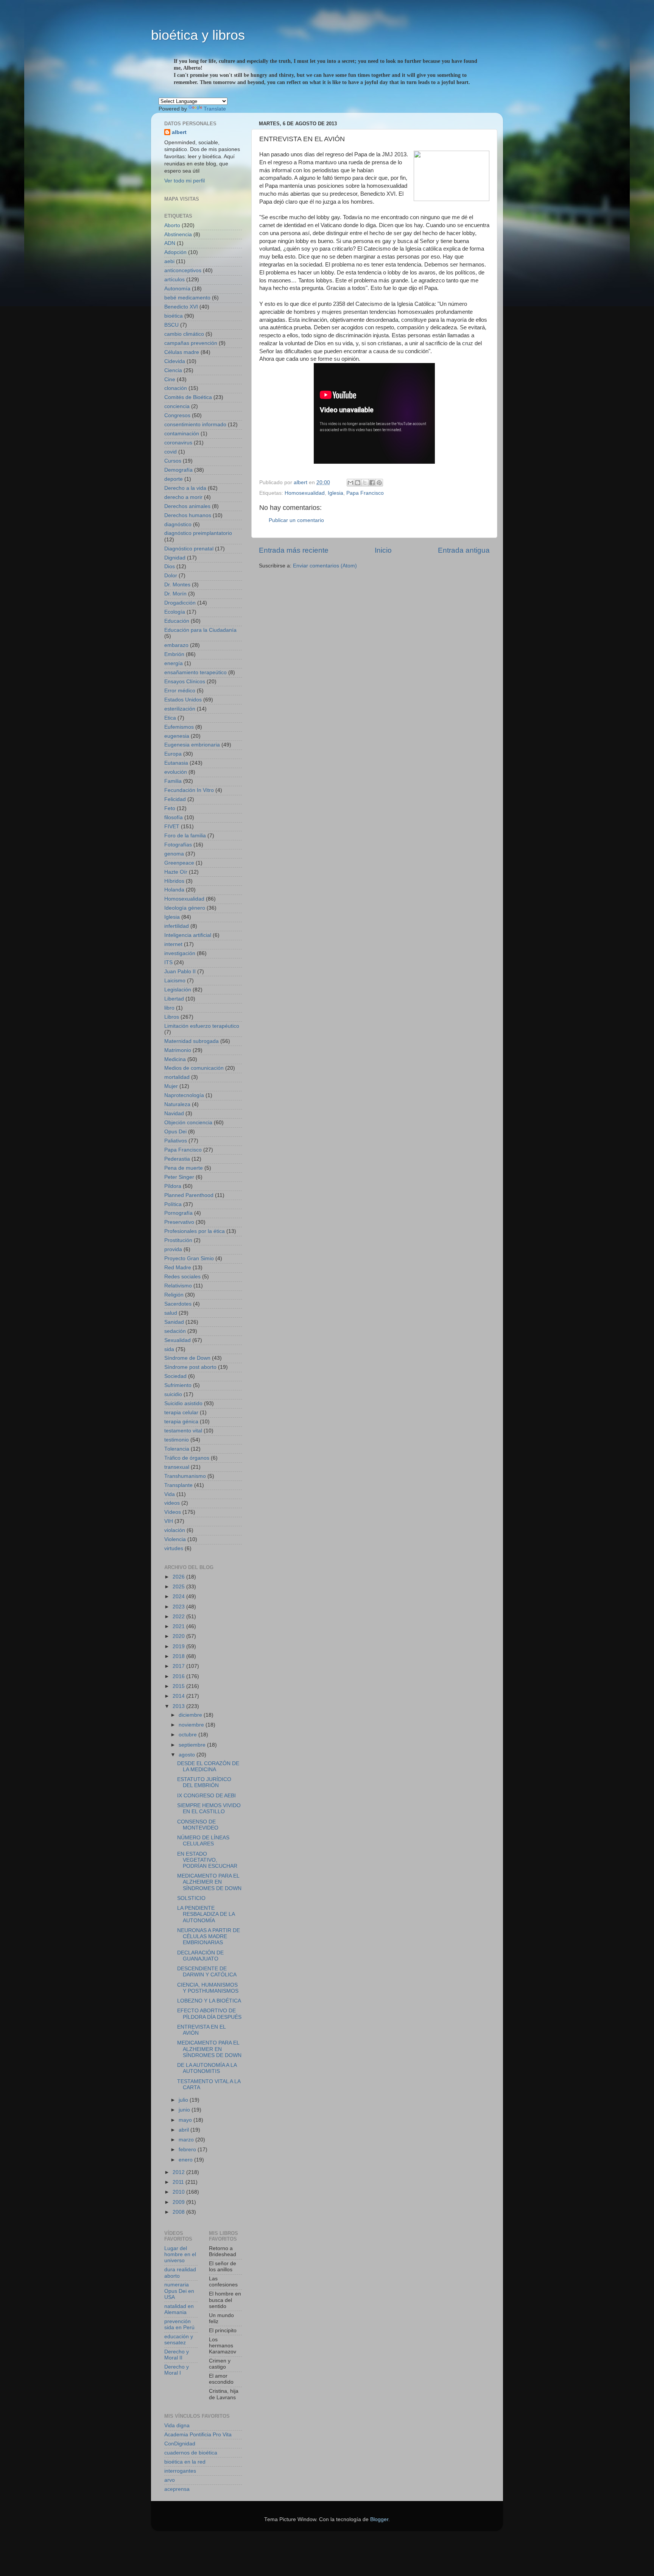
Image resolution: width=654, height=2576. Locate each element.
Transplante (178, 1485)
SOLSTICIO (191, 1898)
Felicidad (175, 799)
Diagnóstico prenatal (189, 549)
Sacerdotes (178, 1304)
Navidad (174, 1113)
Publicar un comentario (296, 520)
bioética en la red (185, 2462)
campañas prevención (191, 343)
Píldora (173, 1186)
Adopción (175, 252)
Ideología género (185, 908)
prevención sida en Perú (179, 2324)
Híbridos (174, 881)
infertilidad (177, 926)
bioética (174, 316)
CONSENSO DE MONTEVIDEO (198, 1825)
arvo (170, 2480)
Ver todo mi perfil (185, 181)
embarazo (176, 645)
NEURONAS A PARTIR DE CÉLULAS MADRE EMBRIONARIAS (209, 1936)
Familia (173, 781)
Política (173, 1204)
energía (174, 663)
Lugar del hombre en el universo (180, 2254)
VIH (169, 1521)
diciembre (191, 1715)
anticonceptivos (183, 270)
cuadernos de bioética (191, 2453)
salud (171, 1313)
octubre (188, 1735)
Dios (170, 566)
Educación (177, 621)
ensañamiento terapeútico (195, 672)
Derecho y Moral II (177, 2355)
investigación (180, 953)
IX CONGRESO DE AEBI (206, 1796)
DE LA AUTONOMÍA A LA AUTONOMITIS (207, 2068)
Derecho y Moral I (177, 2370)
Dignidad (175, 558)
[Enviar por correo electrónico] (350, 483)
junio (185, 2110)
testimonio (177, 1440)
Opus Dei (175, 1132)
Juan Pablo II (180, 972)
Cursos (173, 461)
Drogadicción (180, 603)
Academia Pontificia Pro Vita (198, 2435)
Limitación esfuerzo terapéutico (202, 1026)
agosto (188, 1755)
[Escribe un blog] (358, 483)
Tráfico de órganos (187, 1458)
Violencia (175, 1539)
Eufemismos (179, 727)
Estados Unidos (183, 700)
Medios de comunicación (194, 1068)
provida (173, 1249)
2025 (179, 1587)
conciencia (177, 406)
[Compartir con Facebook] (372, 483)
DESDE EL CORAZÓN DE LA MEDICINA (208, 1766)
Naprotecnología (184, 1095)
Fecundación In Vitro (189, 790)
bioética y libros (198, 35)
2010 (179, 2192)
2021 (179, 1626)
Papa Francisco (365, 493)
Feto (170, 808)
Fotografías (178, 845)
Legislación (178, 990)
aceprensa (177, 2489)
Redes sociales (182, 1277)
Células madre (182, 352)
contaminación (182, 434)
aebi (169, 261)
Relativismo (178, 1286)
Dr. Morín (175, 594)
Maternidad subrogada (192, 1041)
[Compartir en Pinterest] (379, 483)
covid (171, 452)
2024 (179, 1597)
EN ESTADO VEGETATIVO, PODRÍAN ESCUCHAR (207, 1860)
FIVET (172, 827)
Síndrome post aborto (190, 1367)
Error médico (180, 691)
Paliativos (176, 1141)
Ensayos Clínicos (185, 682)
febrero (188, 2150)
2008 (179, 2212)
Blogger (379, 2519)
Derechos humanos (188, 515)
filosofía (174, 817)
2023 (179, 1607)
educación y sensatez (179, 2340)
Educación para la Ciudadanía (200, 630)
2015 (179, 1686)
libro (169, 1008)
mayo (186, 2120)
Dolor (171, 576)
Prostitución (178, 1240)
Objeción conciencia (188, 1123)
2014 (179, 1696)
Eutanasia (176, 763)
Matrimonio (178, 1050)
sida (169, 1349)
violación (175, 1530)
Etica (170, 718)
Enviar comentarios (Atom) (325, 566)
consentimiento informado (195, 425)
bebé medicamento (187, 298)
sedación (175, 1331)
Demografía (178, 470)
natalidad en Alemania (179, 2309)
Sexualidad (178, 1340)
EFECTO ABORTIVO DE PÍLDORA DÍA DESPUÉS (209, 2014)
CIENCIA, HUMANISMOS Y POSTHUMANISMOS (208, 1988)
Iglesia (336, 493)
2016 (179, 1676)
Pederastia (177, 1159)
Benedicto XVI (181, 307)
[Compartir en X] (365, 483)
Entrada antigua (464, 550)
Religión (174, 1295)
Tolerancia (177, 1449)
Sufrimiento (178, 1385)
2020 (179, 1636)
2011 (179, 2182)
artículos (174, 280)
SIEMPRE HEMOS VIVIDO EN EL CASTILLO (209, 1808)
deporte (174, 479)
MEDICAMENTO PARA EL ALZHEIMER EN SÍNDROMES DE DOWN (209, 1882)
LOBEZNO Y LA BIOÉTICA (209, 2001)
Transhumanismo (185, 1476)
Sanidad (174, 1322)
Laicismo (175, 981)
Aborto (172, 225)
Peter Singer (179, 1177)
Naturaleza (177, 1104)
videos (172, 1503)
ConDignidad (180, 2444)
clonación (176, 388)
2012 (179, 2172)
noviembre (192, 1725)
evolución (176, 772)
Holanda (174, 890)
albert (179, 132)
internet (173, 944)
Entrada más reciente (294, 550)
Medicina (175, 1059)
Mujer (171, 1086)
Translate (215, 109)
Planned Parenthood (189, 1195)
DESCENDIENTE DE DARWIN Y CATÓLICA (207, 1972)
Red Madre (178, 1268)
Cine (170, 379)
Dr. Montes (177, 585)
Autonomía (177, 289)
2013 (179, 1706)
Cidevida (175, 361)
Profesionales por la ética (195, 1231)
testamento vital (183, 1431)
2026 (179, 1577)
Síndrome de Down (187, 1358)
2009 (179, 2202)
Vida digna (177, 2426)
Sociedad (175, 1376)
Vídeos (173, 1512)
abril (185, 2130)
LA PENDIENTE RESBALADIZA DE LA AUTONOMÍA (206, 1914)
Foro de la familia (185, 836)
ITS (168, 962)
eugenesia (177, 736)
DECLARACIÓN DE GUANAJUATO (200, 1956)
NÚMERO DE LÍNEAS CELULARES (203, 1841)
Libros (172, 1017)
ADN (170, 243)
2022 (179, 1617)
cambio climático (184, 334)
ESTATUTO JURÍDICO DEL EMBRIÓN (204, 1782)
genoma (174, 854)
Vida (170, 1494)
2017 (179, 1666)
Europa (173, 754)
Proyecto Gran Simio (189, 1258)
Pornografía (178, 1213)
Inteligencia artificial (188, 935)
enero (186, 2160)
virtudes (174, 1548)
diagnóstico (178, 524)
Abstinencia (178, 235)
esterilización (180, 709)
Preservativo (179, 1222)
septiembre (193, 1745)
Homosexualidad (305, 493)
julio (184, 2100)
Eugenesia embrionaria (192, 745)
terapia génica (181, 1422)
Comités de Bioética (188, 397)
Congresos (177, 415)
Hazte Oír (176, 872)
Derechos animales (187, 506)
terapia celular (181, 1413)
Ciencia (173, 370)
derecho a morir (183, 497)
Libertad (174, 999)
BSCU (171, 325)
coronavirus (178, 443)
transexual (177, 1467)
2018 (179, 1656)
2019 (179, 1646)
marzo (187, 2140)
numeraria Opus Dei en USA (179, 2291)
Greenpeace (179, 863)
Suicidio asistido (183, 1403)
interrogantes (180, 2471)
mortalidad (177, 1077)
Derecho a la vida (185, 488)
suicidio (173, 1394)
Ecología (175, 612)
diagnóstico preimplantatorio (198, 533)
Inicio (383, 550)
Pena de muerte (184, 1168)
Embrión (174, 654)
